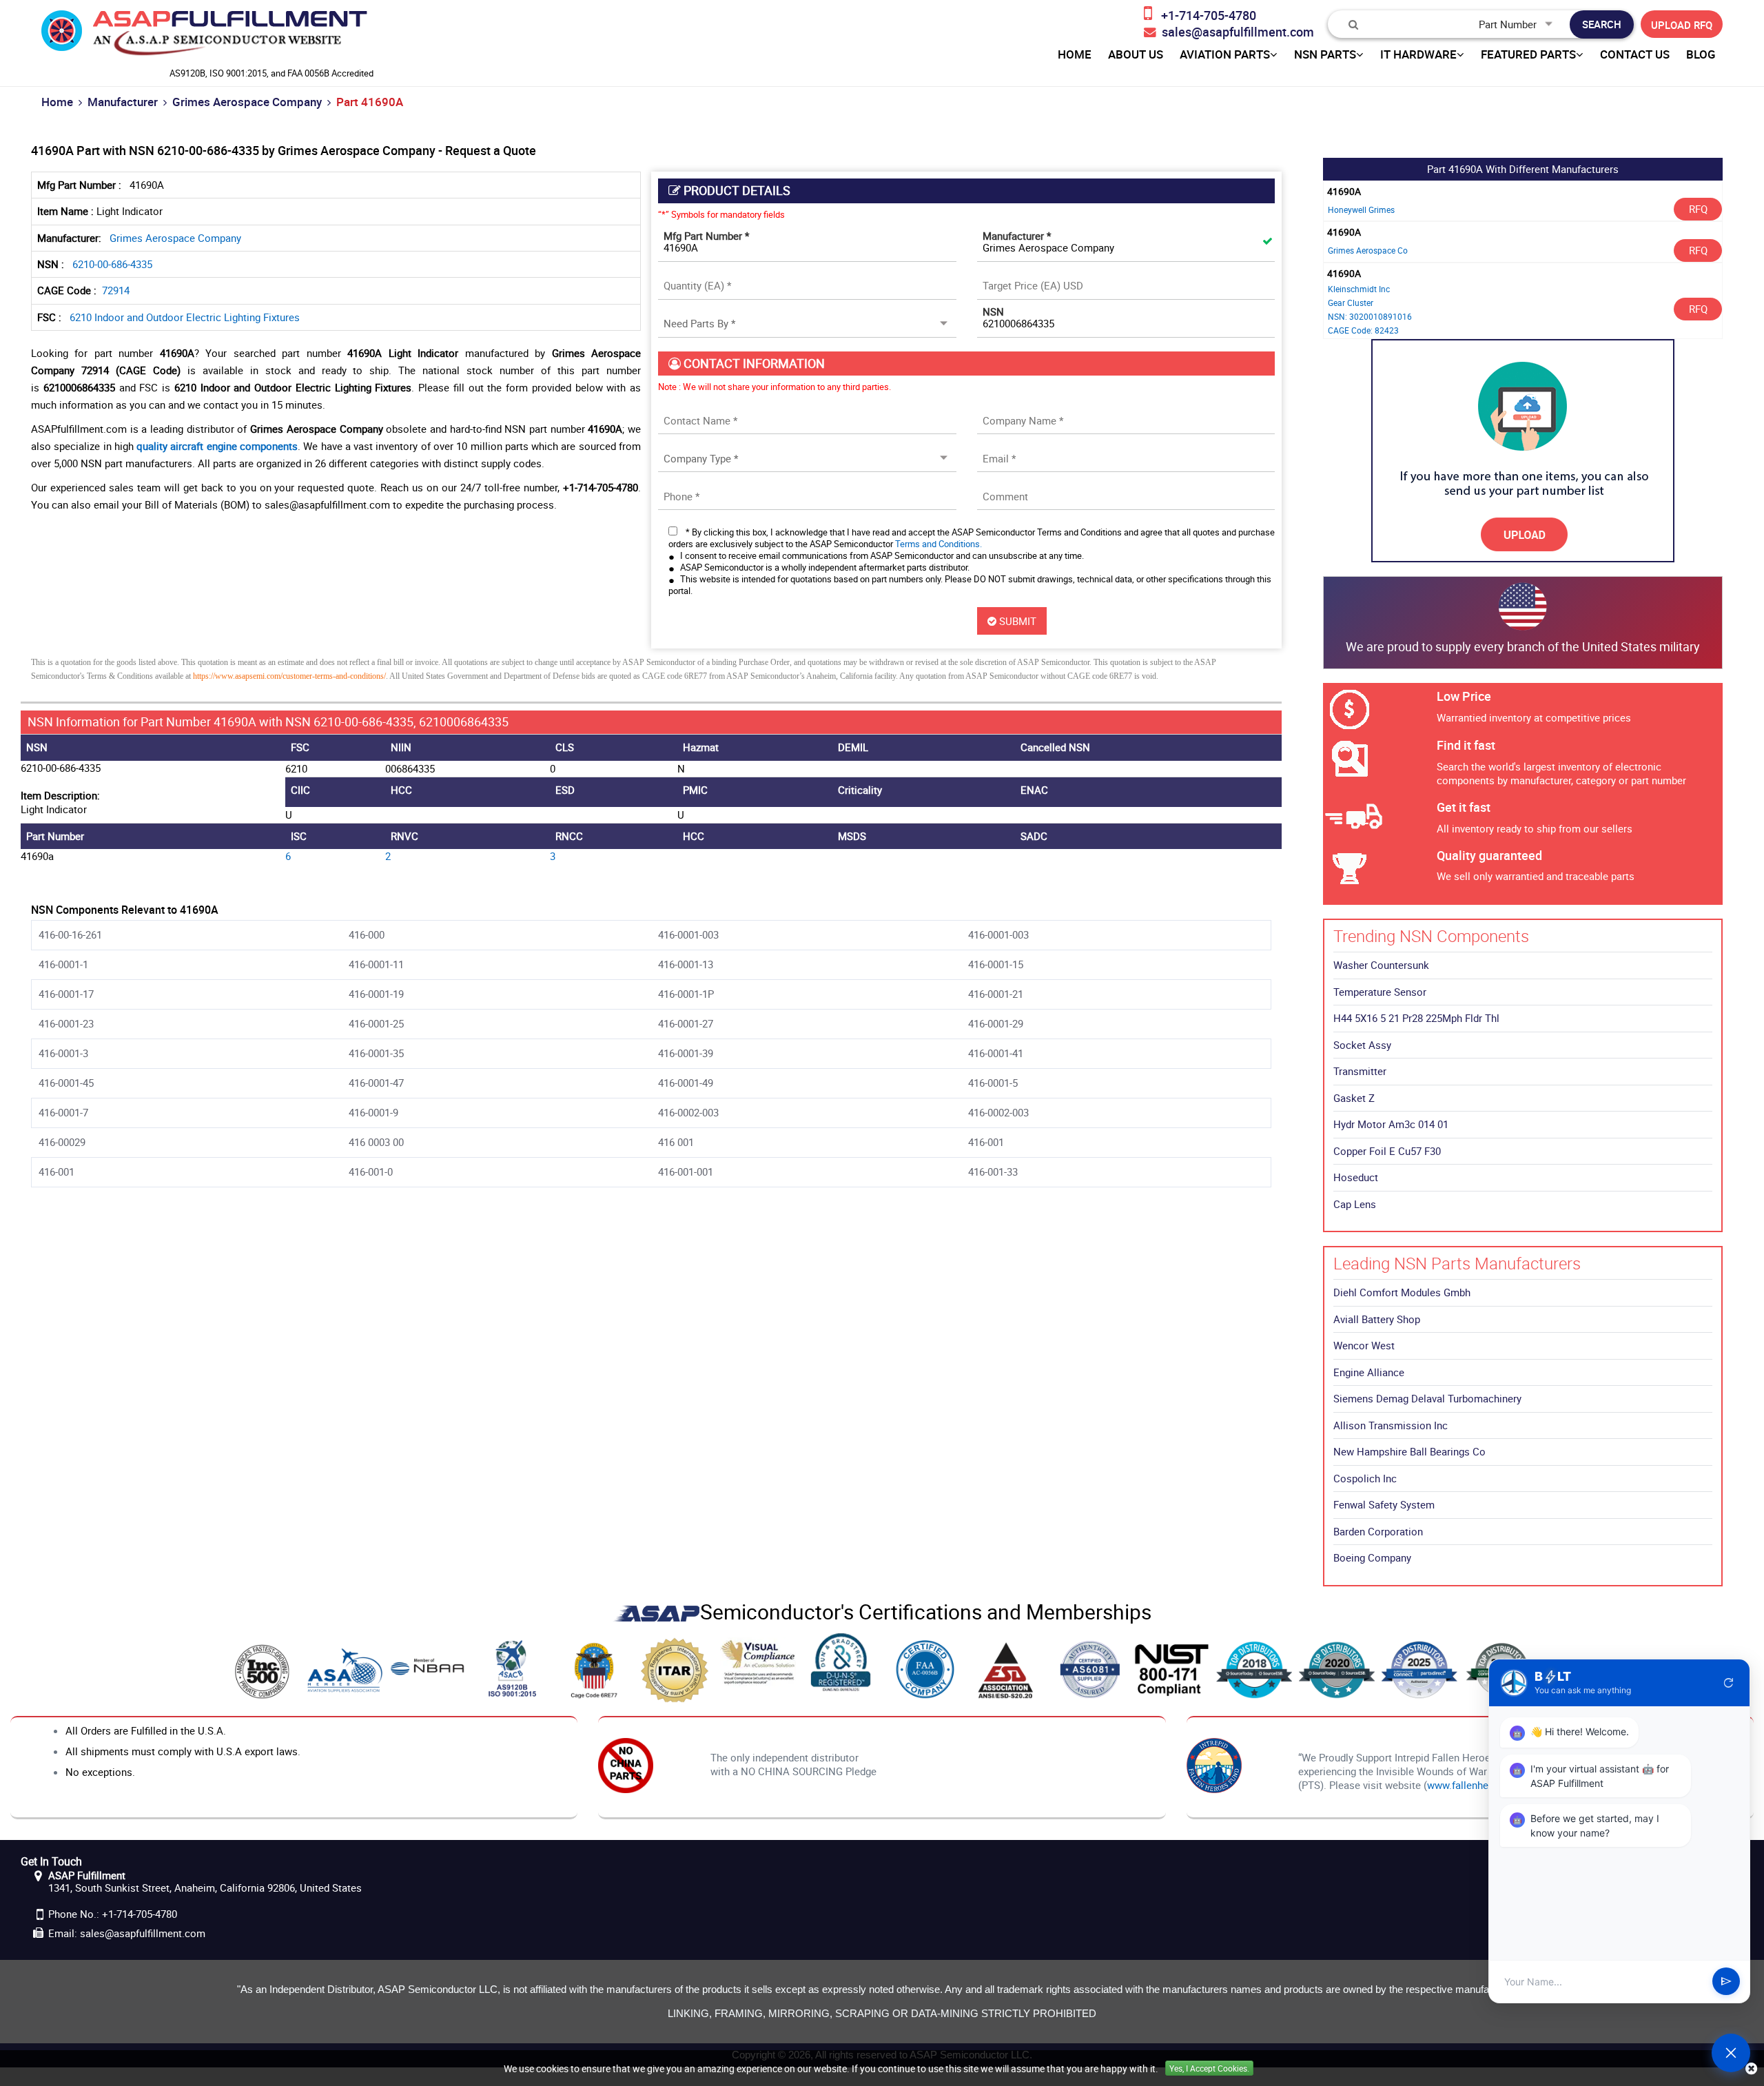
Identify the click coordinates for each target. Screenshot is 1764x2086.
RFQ (1698, 209)
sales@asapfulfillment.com (143, 1933)
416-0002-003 (688, 1112)
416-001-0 (371, 1172)
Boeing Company (1372, 1557)
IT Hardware (1418, 54)
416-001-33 (993, 1172)
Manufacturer (123, 102)
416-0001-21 (996, 994)
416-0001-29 (996, 1023)
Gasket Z (1354, 1098)
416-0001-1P (686, 994)
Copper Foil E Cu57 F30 (1387, 1151)
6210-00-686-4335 (112, 264)
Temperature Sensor (1380, 992)
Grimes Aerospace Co (1368, 250)
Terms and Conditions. (939, 544)
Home (57, 102)
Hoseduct (1356, 1177)
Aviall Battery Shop (1377, 1319)
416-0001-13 (686, 964)
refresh (1729, 1683)
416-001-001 (686, 1172)
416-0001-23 (66, 1023)
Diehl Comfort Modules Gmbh (1402, 1292)
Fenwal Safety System (1384, 1504)
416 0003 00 (376, 1142)
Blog (1701, 54)
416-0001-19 (376, 994)
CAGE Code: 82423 (1363, 330)
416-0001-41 (996, 1053)
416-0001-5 (993, 1083)
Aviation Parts (1225, 54)
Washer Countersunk (1381, 965)
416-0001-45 (66, 1083)
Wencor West (1364, 1345)
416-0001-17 (66, 994)
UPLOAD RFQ (1682, 25)
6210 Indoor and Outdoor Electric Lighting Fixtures (185, 317)
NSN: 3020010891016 (1370, 316)
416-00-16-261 (70, 934)
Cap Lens (1355, 1204)
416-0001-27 (686, 1023)
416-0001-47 (376, 1083)
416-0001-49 (686, 1083)
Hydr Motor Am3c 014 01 (1391, 1124)
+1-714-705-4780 (140, 1914)
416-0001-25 (376, 1023)
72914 (116, 290)
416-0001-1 (63, 964)
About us (1136, 54)
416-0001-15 (996, 964)
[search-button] (1602, 24)
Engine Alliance (1369, 1372)
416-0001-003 (688, 934)
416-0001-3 (63, 1053)
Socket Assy (1362, 1045)
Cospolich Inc (1365, 1478)
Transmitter (1360, 1071)
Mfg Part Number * (706, 236)
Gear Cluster (1351, 303)
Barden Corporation (1378, 1531)
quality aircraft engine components (217, 446)
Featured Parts (1528, 54)
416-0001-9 (373, 1112)
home (1075, 54)
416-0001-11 (376, 964)
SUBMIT (1016, 621)
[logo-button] (204, 37)
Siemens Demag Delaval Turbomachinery (1427, 1398)
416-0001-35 (376, 1053)
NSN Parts (1325, 54)
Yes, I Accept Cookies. (1209, 2068)
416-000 (367, 934)
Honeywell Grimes (1361, 209)
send (1726, 1982)
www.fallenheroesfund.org (1487, 1785)
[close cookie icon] (1751, 2068)
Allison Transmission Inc (1391, 1425)
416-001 (986, 1142)
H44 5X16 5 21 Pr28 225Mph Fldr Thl (1416, 1018)
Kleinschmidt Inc (1359, 289)
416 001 (676, 1142)
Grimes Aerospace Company (247, 102)
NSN (993, 311)
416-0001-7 (63, 1112)
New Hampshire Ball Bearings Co (1409, 1451)
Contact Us (1635, 54)
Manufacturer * (1017, 236)
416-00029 (62, 1142)
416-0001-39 (686, 1053)
